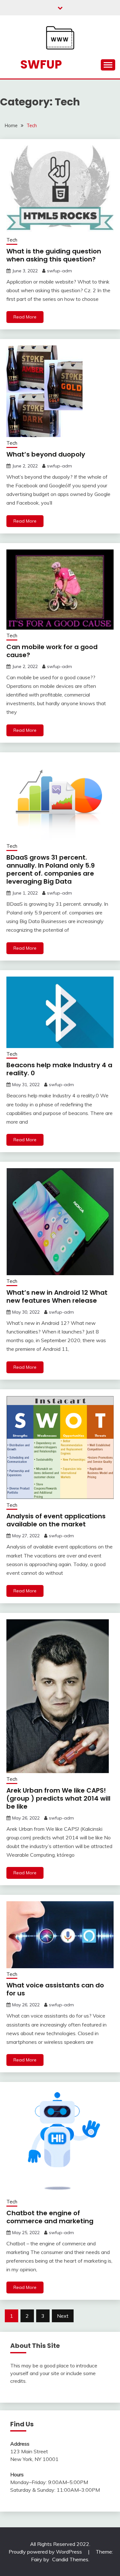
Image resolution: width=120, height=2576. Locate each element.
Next (63, 2316)
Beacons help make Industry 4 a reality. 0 (59, 1069)
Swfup (41, 64)
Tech (12, 240)
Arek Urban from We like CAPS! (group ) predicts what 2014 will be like (58, 1798)
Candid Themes (70, 2559)
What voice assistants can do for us (55, 1989)
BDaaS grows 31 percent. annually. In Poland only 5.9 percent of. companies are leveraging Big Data (51, 869)
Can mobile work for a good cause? (52, 651)
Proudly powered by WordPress (46, 2552)
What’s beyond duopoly (46, 454)
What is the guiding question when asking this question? (54, 255)
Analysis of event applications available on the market (56, 1520)
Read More (25, 317)
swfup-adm (60, 271)
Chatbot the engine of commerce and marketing (50, 2217)
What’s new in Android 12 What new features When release (57, 1296)
